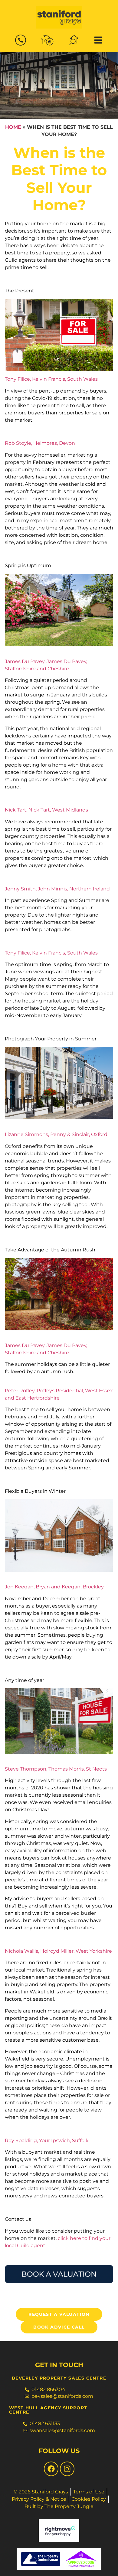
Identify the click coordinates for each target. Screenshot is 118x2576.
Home (13, 127)
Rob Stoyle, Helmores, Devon (40, 443)
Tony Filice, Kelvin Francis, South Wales (51, 379)
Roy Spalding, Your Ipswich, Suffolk (47, 2140)
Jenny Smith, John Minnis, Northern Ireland (57, 889)
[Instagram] (67, 2469)
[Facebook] (51, 2469)
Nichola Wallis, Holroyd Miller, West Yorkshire (58, 1951)
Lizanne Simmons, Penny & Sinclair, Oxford (56, 1134)
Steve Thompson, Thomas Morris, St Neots (56, 1769)
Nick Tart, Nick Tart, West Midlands (46, 810)
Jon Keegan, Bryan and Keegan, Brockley (54, 1587)
